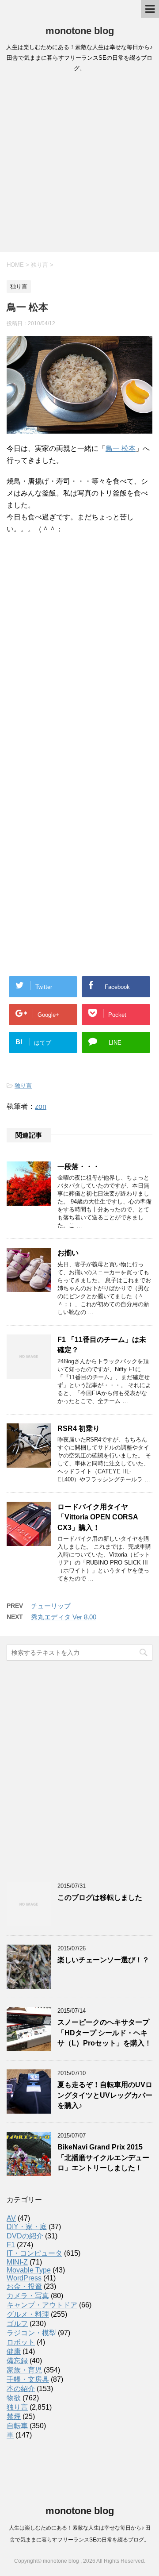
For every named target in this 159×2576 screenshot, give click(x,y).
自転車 (17, 2426)
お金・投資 (24, 2286)
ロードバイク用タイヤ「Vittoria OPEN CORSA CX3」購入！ (98, 1517)
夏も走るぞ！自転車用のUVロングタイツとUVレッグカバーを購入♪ (105, 2095)
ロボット (21, 2342)
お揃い (68, 1253)
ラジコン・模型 (31, 2333)
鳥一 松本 (121, 448)
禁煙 (14, 2416)
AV (11, 2218)
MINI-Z (17, 2262)
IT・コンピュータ (34, 2253)
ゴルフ (17, 2324)
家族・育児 (24, 2370)
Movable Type (29, 2270)
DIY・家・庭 (27, 2227)
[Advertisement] (79, 165)
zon (41, 1106)
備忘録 (17, 2361)
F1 (11, 2245)
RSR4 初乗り (79, 1428)
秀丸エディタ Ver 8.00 (64, 1617)
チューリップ (51, 1606)
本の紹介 (21, 2389)
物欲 (14, 2398)
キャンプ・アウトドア (42, 2305)
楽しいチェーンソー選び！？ (103, 1960)
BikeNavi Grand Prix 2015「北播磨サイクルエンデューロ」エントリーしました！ (103, 2157)
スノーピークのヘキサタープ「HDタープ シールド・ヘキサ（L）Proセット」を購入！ (104, 2033)
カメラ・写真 (28, 2296)
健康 (14, 2351)
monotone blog (80, 31)
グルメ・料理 (28, 2314)
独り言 (23, 1086)
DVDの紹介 (25, 2236)
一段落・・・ (79, 1167)
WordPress (24, 2278)
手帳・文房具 (28, 2379)
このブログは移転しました (100, 1897)
